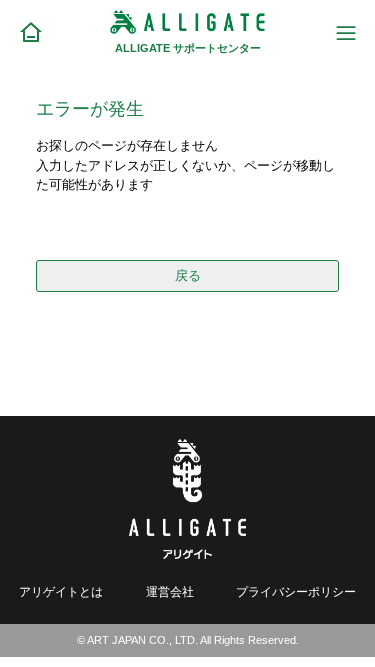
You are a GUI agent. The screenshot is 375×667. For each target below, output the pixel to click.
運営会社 (170, 591)
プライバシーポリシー (296, 591)
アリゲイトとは (61, 591)
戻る (188, 275)
